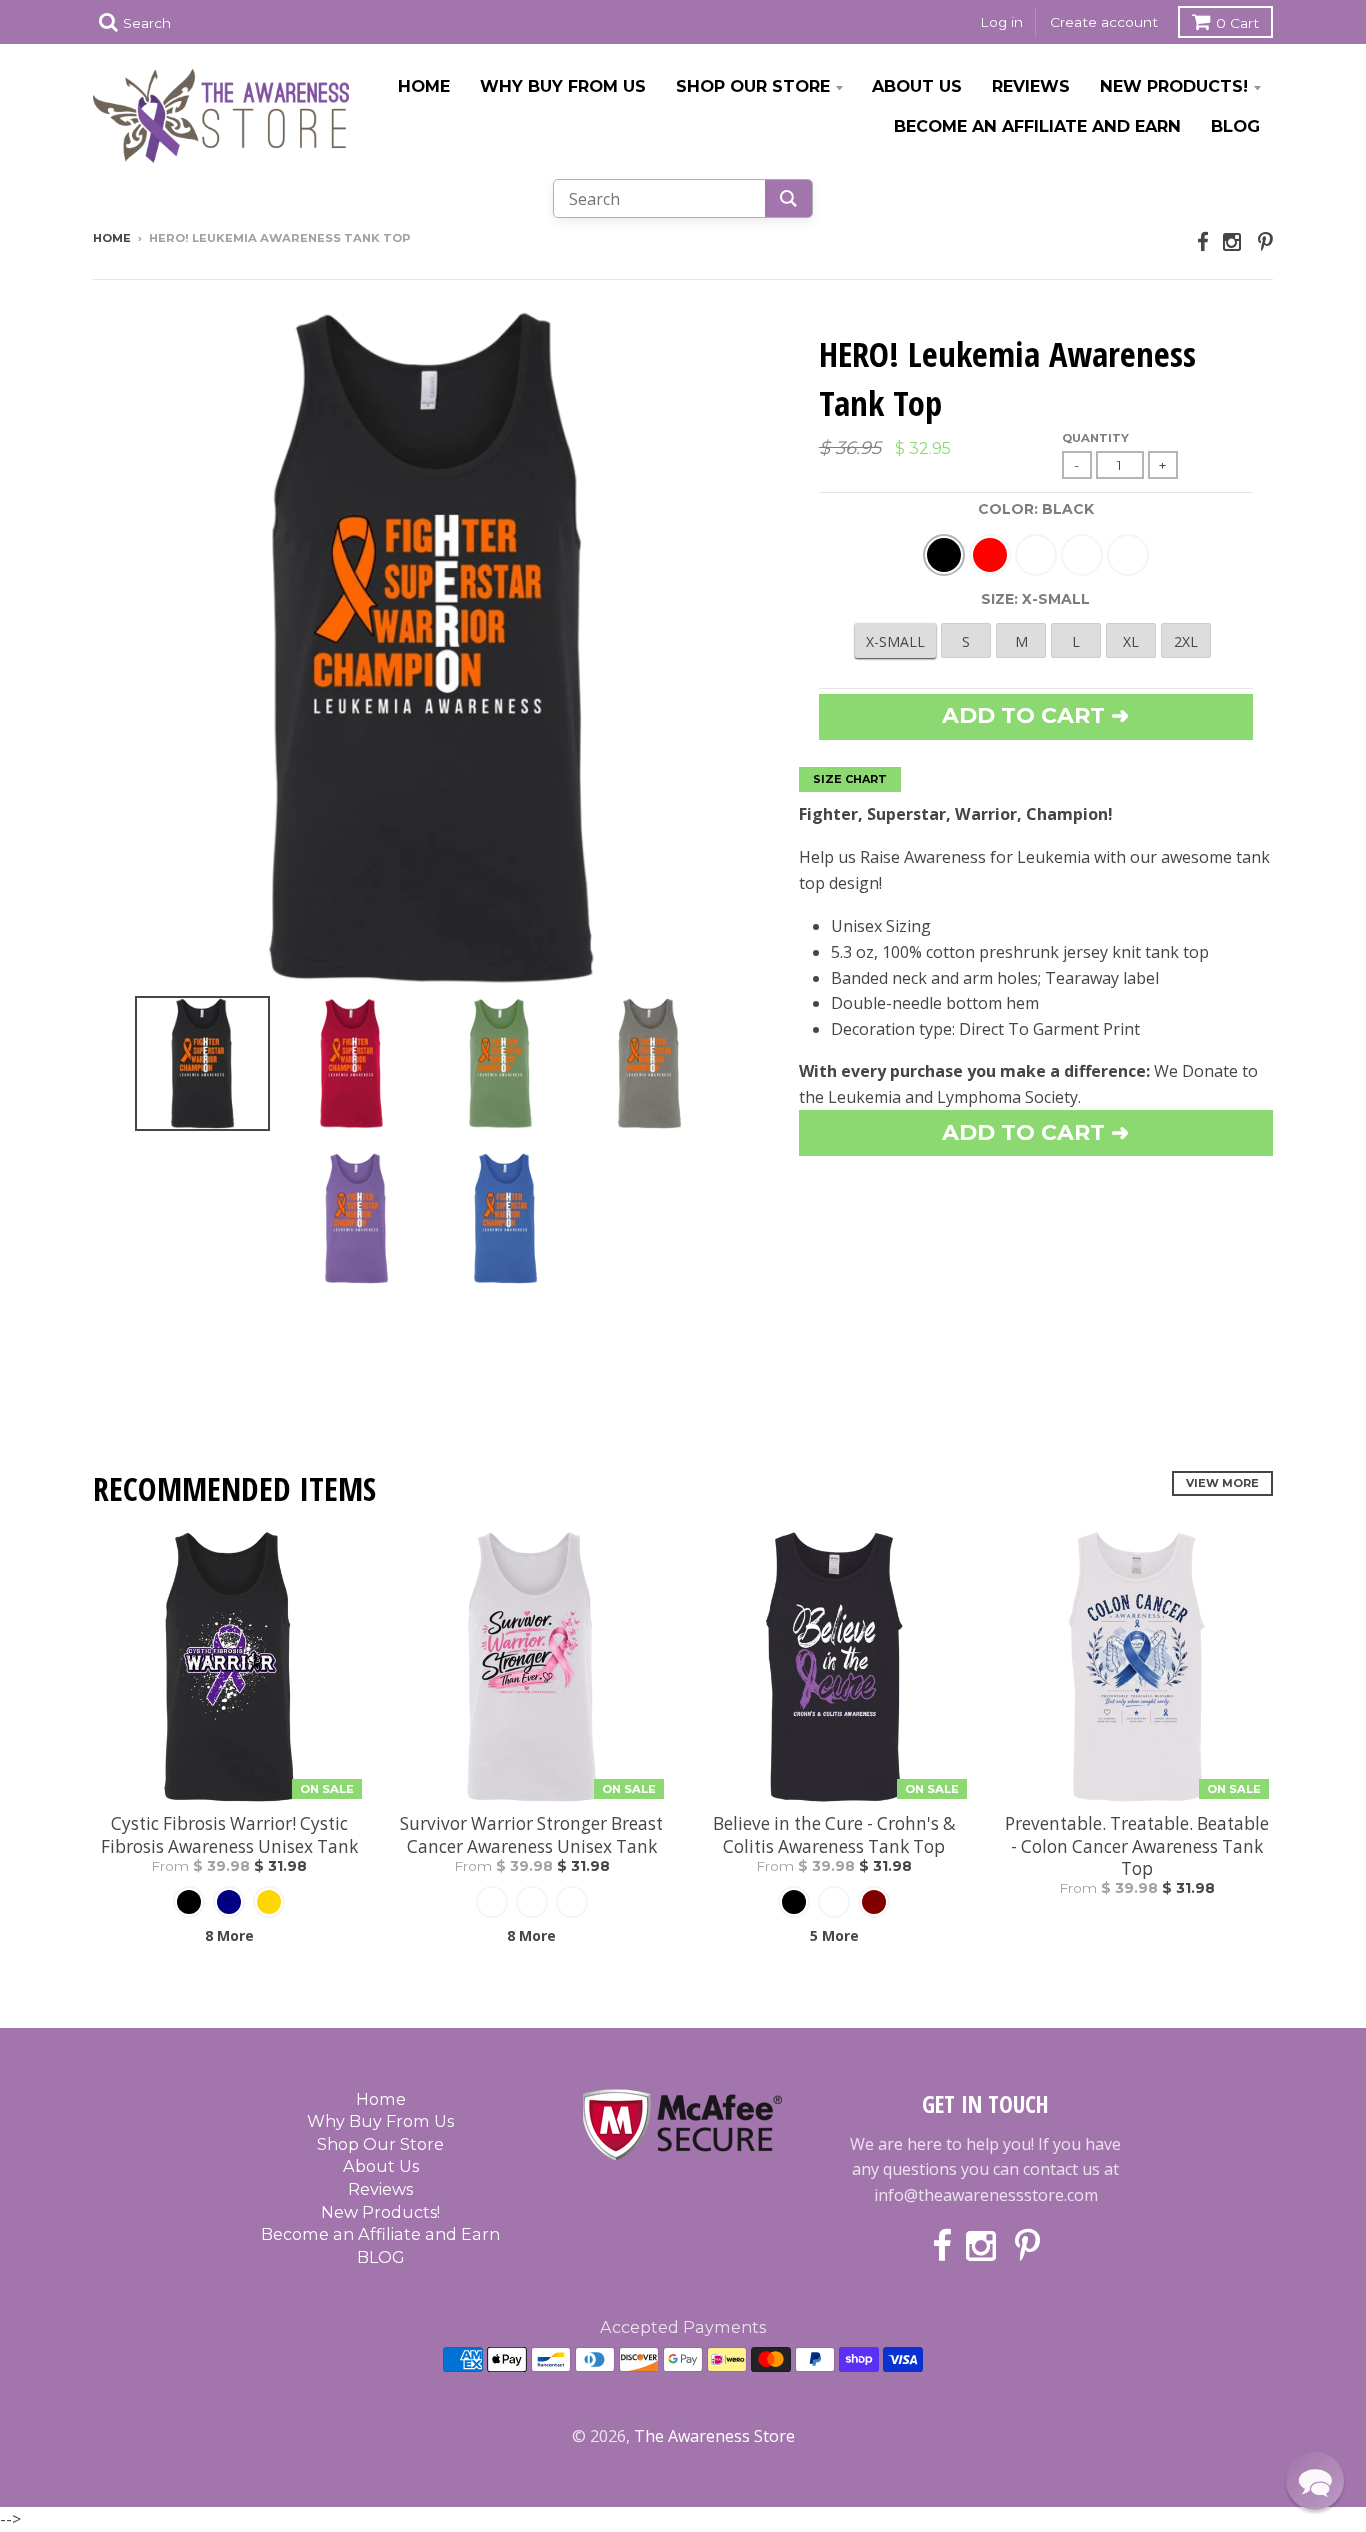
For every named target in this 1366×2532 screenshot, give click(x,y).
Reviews (1031, 86)
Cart (1237, 23)
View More (1222, 1483)
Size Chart (850, 779)
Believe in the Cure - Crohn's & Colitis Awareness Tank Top (834, 1835)
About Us (917, 86)
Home (424, 86)
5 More (834, 1935)
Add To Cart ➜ (1035, 1132)
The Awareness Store (714, 2436)
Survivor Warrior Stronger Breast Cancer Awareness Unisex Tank (531, 1835)
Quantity (1095, 438)
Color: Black (1036, 509)
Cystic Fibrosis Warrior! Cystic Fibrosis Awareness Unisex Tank (229, 1835)
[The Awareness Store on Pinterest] (1265, 241)
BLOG (1235, 126)
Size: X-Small (1035, 599)
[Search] (788, 198)
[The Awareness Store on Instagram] (1233, 241)
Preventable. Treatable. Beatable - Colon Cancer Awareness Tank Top (1137, 1846)
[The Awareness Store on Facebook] (1203, 241)
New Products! (1174, 86)
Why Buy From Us (563, 86)
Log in (1001, 22)
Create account (1104, 22)
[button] (1315, 2481)
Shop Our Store (753, 86)
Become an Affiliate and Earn (1037, 126)
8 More (229, 1935)
